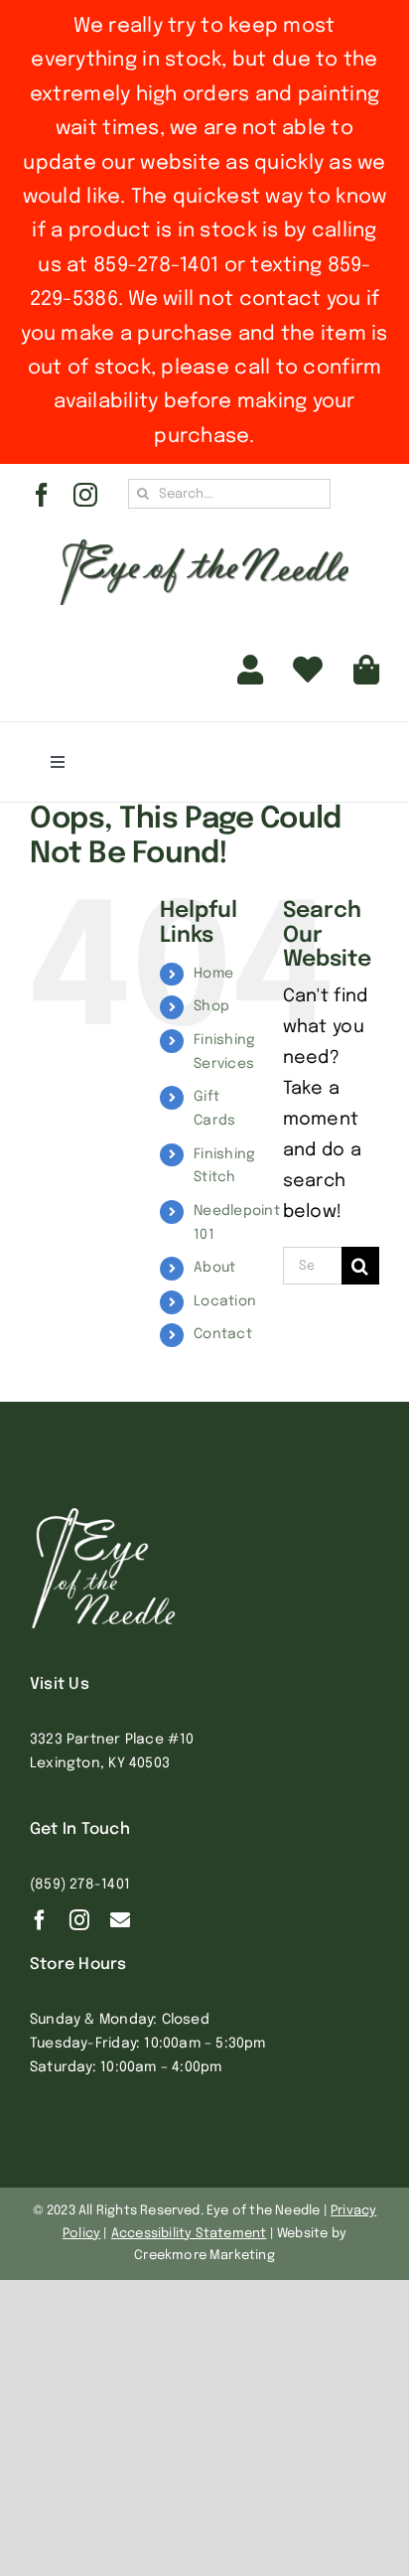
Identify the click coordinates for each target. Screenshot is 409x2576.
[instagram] (85, 495)
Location (225, 1301)
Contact (223, 1334)
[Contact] (120, 1920)
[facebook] (42, 495)
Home (213, 974)
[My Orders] (308, 671)
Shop (211, 1006)
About (214, 1268)
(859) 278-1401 (80, 1885)
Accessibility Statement (189, 2234)
